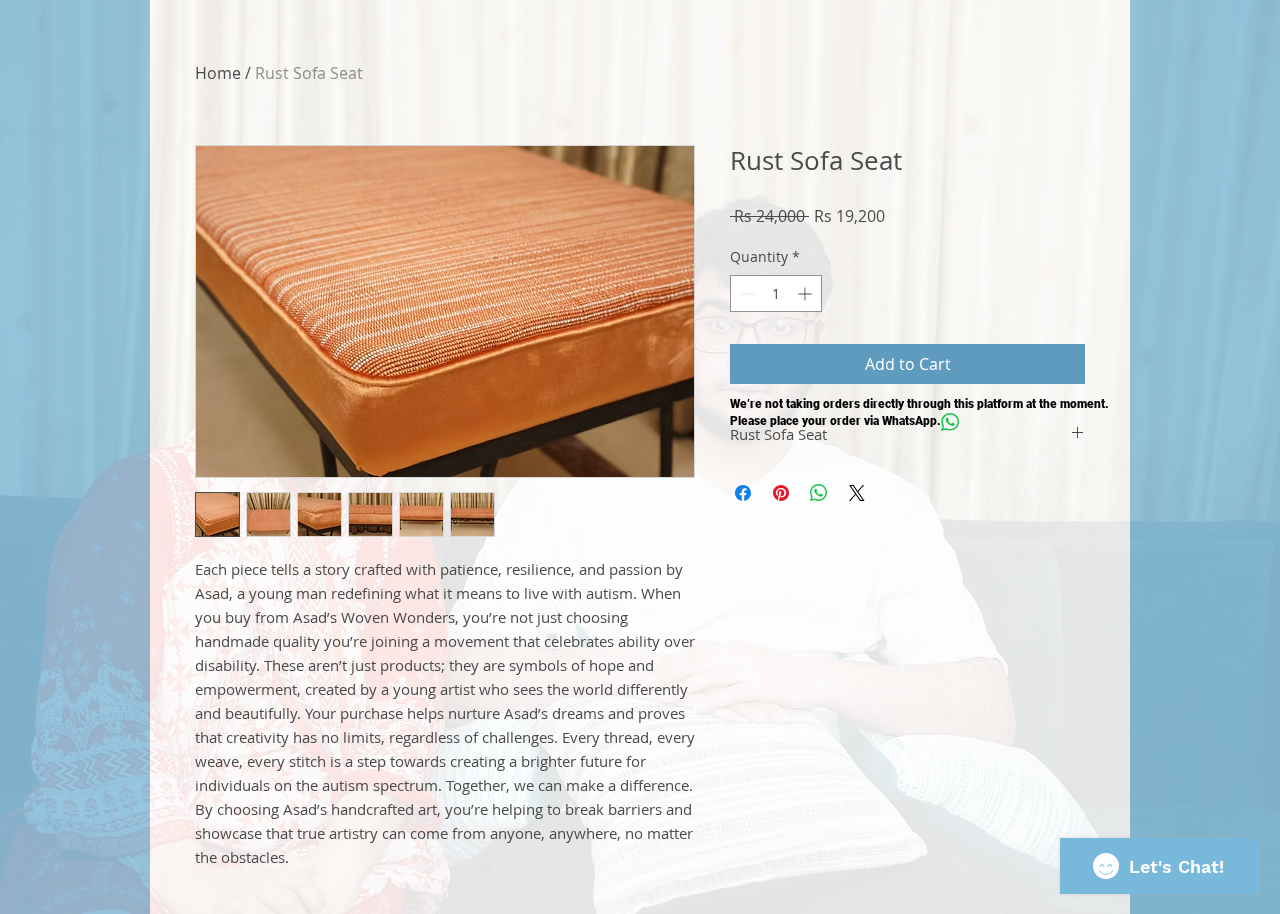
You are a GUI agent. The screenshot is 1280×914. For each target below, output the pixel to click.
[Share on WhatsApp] (819, 493)
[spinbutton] (776, 293)
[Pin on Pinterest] (781, 493)
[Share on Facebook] (743, 493)
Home (218, 73)
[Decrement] (745, 293)
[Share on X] (857, 493)
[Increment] (806, 293)
